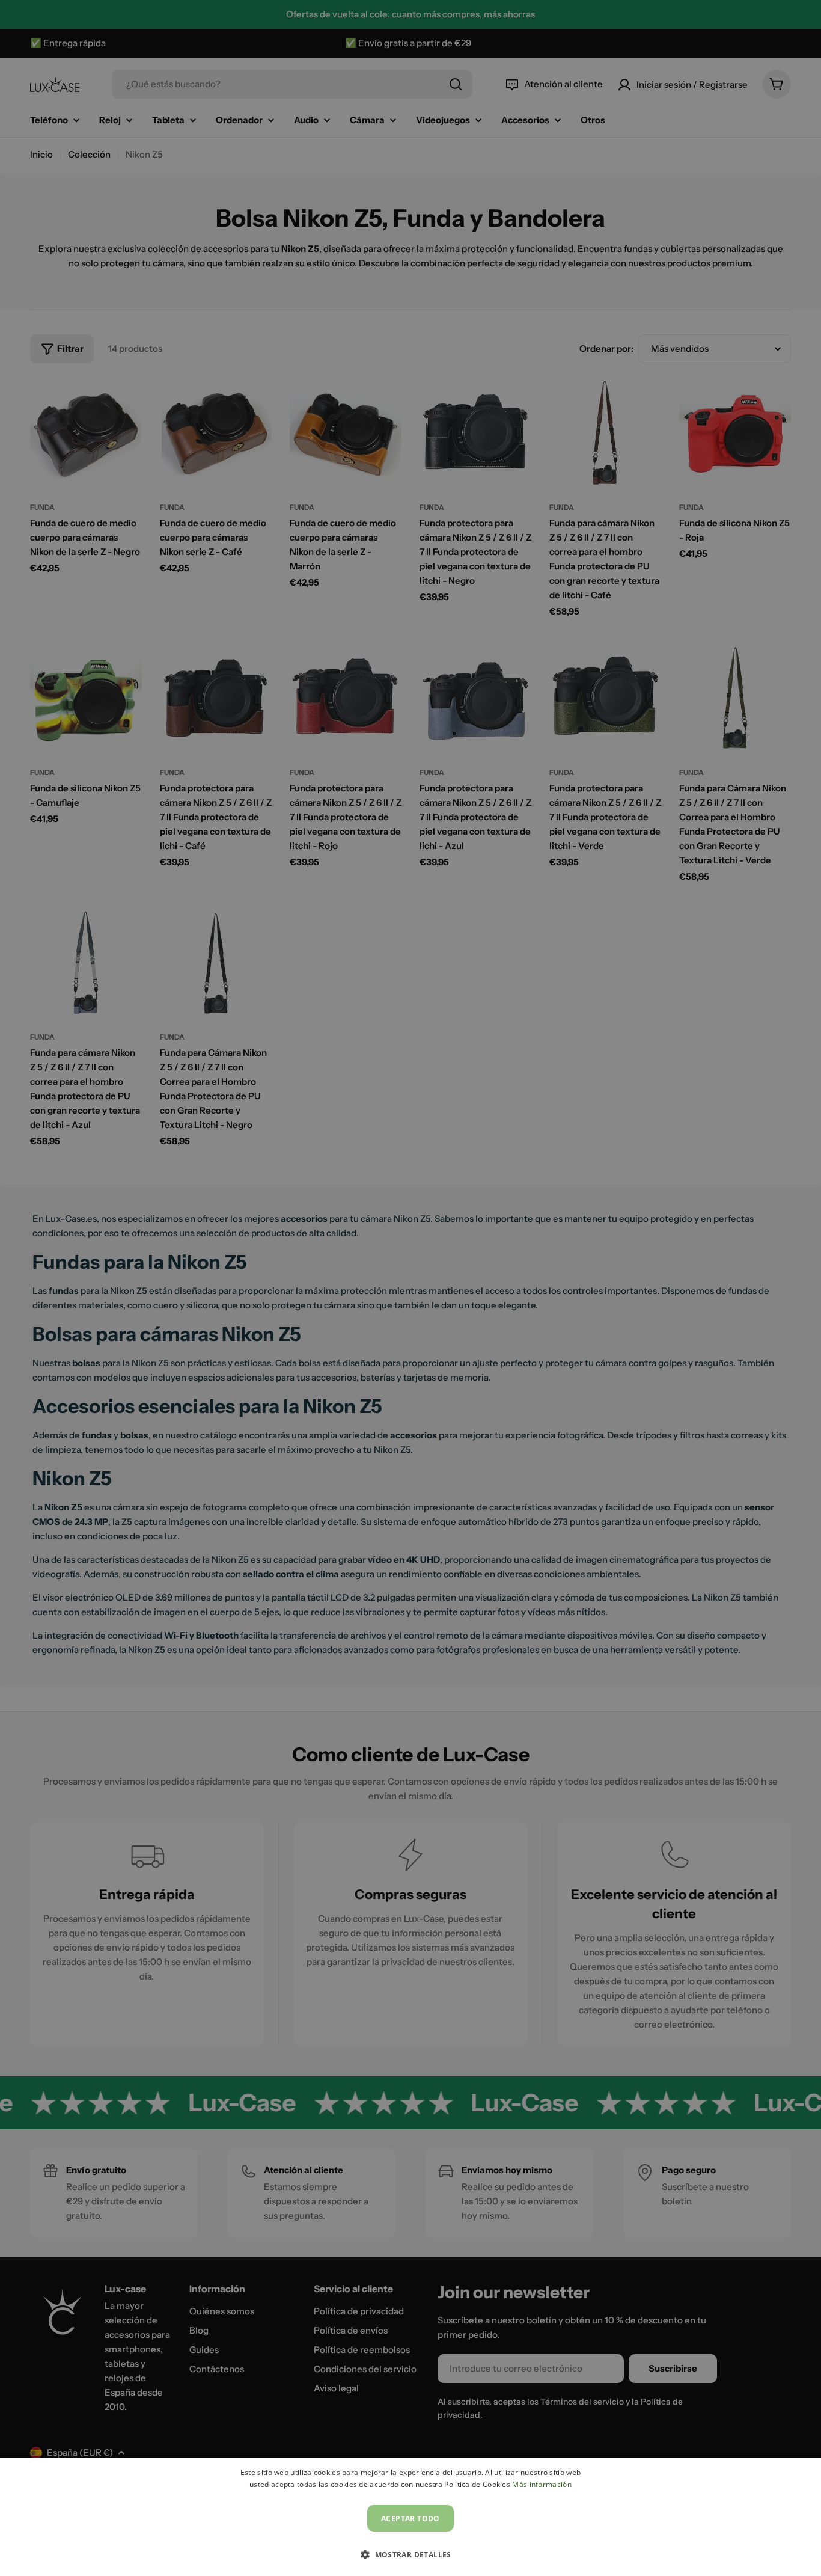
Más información (542, 2484)
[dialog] (410, 2517)
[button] (410, 2554)
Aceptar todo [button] (410, 2519)
